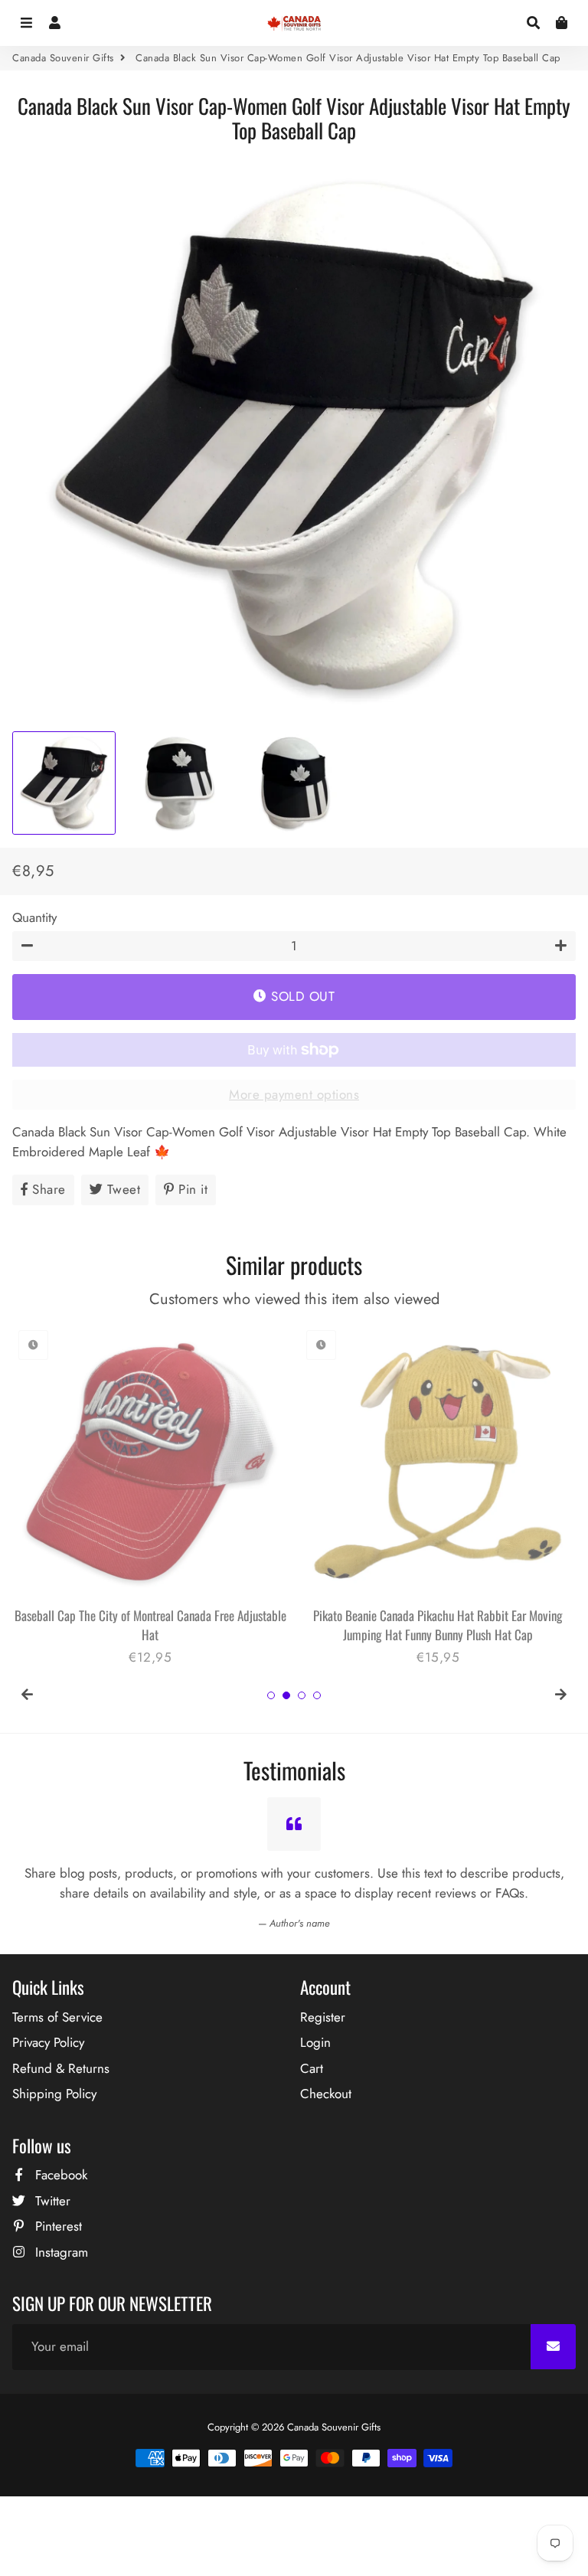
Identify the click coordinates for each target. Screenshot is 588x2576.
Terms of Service (57, 2017)
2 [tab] (286, 1695)
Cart (312, 2068)
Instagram (60, 2252)
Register (323, 2017)
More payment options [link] (294, 1094)
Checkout (326, 2094)
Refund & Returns (61, 2068)
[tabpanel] (150, 1496)
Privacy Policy (48, 2042)
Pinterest (57, 2226)
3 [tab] (302, 1695)
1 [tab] (271, 1695)
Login (315, 2042)
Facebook (59, 2175)
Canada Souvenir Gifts (63, 58)
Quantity (34, 917)
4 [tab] (317, 1695)
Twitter (51, 2201)
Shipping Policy (54, 2094)
